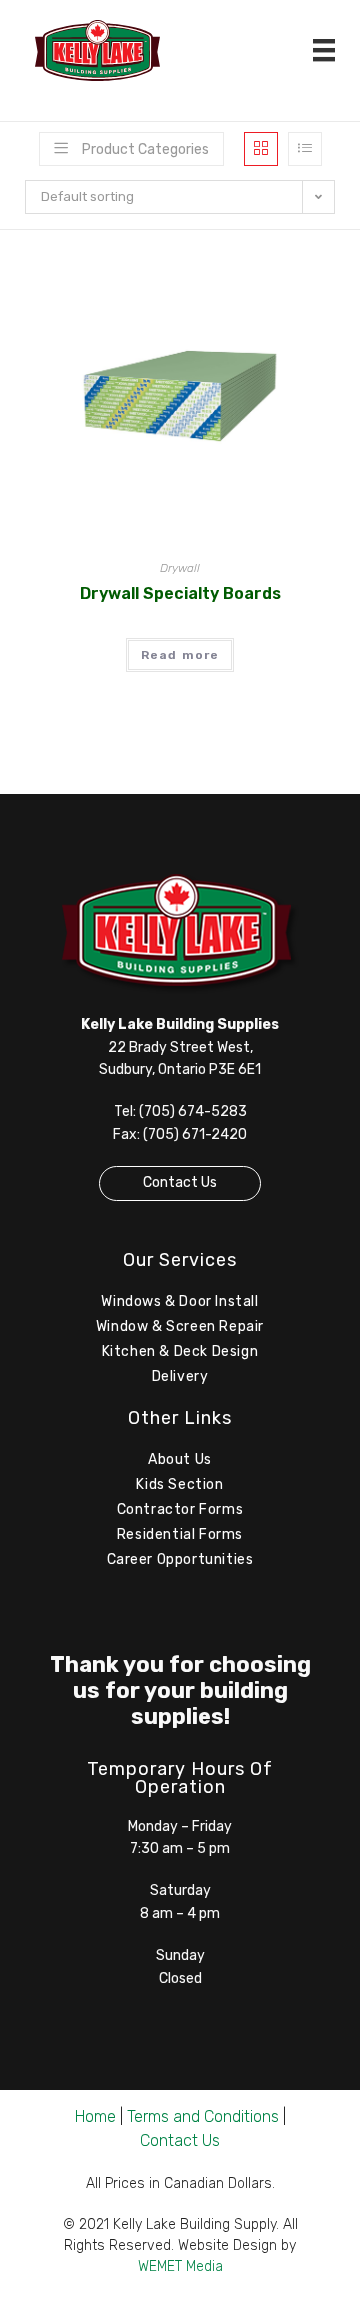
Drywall (180, 568)
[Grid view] (261, 149)
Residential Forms (180, 1534)
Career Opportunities (180, 1559)
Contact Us (180, 1182)
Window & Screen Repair (180, 1326)
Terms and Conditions (203, 2116)
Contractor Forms (180, 1509)
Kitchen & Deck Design (180, 1351)
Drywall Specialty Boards (180, 593)
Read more (180, 655)
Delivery (180, 1376)
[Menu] (324, 50)
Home (95, 2116)
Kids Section (179, 1484)
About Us (180, 1459)
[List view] (305, 149)
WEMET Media (180, 2266)
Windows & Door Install (179, 1301)
